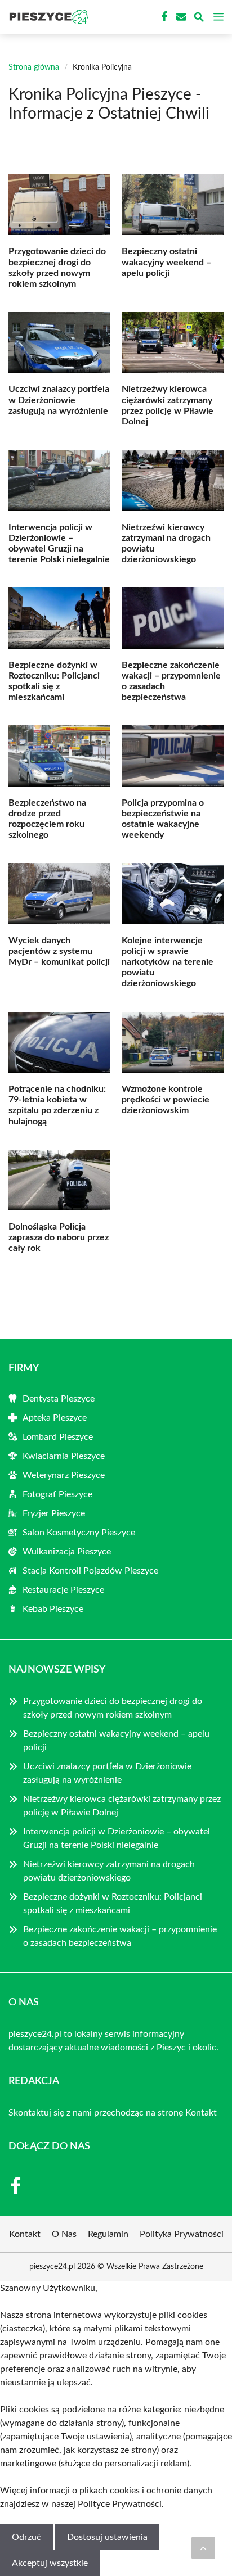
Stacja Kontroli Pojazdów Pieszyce (90, 1571)
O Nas (64, 2234)
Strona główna (34, 67)
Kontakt (201, 2113)
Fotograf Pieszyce (57, 1494)
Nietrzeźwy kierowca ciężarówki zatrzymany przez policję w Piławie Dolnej (122, 1806)
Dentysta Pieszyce (59, 1399)
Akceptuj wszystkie (50, 2563)
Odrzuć (26, 2537)
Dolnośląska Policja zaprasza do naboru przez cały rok (59, 1237)
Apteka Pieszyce (55, 1418)
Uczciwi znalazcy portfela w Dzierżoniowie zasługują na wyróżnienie (59, 400)
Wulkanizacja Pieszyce (67, 1552)
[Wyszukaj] (199, 19)
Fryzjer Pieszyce (54, 1513)
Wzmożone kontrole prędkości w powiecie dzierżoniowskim (166, 1100)
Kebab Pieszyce (53, 1609)
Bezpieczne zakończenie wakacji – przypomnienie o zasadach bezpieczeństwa (120, 1936)
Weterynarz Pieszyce (64, 1475)
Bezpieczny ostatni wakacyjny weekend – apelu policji (166, 262)
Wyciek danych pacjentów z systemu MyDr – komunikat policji (59, 951)
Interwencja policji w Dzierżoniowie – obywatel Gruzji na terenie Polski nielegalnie (117, 1838)
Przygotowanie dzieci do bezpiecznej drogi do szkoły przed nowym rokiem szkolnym (113, 1708)
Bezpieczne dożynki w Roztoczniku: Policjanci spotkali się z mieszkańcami (113, 1904)
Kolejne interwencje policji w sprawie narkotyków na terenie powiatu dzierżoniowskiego (168, 962)
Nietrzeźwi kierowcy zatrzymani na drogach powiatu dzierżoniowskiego (109, 1871)
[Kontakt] (180, 17)
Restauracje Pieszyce (63, 1590)
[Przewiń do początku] (203, 2548)
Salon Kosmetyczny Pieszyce (79, 1533)
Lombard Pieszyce (58, 1437)
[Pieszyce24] (47, 17)
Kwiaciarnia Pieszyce (64, 1456)
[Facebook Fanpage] (163, 17)
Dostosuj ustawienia (107, 2537)
